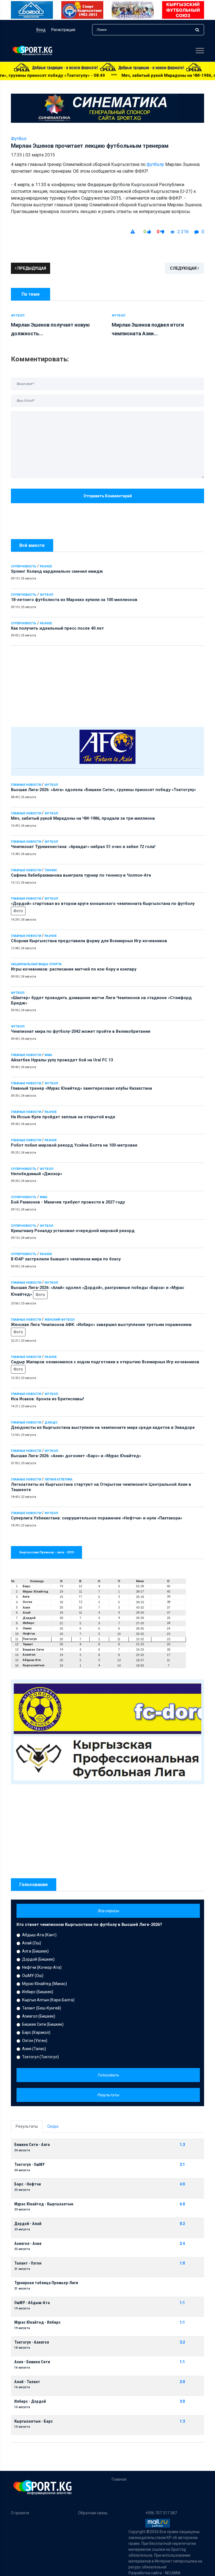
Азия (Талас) (34, 2049)
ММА (48, 1055)
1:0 (182, 2263)
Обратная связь (93, 2513)
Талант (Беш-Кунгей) (42, 2008)
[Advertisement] (107, 685)
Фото (18, 911)
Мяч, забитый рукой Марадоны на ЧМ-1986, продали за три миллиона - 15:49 (107, 75)
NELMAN (173, 2573)
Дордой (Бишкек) (38, 1959)
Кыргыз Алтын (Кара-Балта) (48, 2000)
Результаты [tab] (27, 2126)
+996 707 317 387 (161, 2513)
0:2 (182, 2224)
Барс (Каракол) (36, 2032)
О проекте (20, 2513)
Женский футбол (59, 1320)
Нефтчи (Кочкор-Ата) (42, 1967)
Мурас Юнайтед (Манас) (45, 1984)
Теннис (51, 870)
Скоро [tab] (53, 2126)
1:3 (182, 2145)
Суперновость (24, 566)
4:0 (182, 2184)
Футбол (46, 595)
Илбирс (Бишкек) (38, 1992)
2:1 (182, 2165)
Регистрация (63, 30)
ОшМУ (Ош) (33, 1976)
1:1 (182, 2303)
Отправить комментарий (108, 496)
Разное (46, 566)
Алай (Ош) (32, 1943)
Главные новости (26, 785)
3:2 (182, 2342)
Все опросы (108, 1911)
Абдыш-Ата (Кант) (39, 1935)
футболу (155, 164)
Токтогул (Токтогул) (40, 2057)
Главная (119, 2479)
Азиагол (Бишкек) (39, 2016)
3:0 (182, 2401)
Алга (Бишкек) (35, 1951)
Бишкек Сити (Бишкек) (43, 2024)
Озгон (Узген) (35, 2041)
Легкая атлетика (59, 1479)
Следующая (184, 268)
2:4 (182, 2244)
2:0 (182, 2382)
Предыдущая (31, 268)
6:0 (182, 2204)
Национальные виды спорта (36, 964)
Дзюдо (51, 1423)
